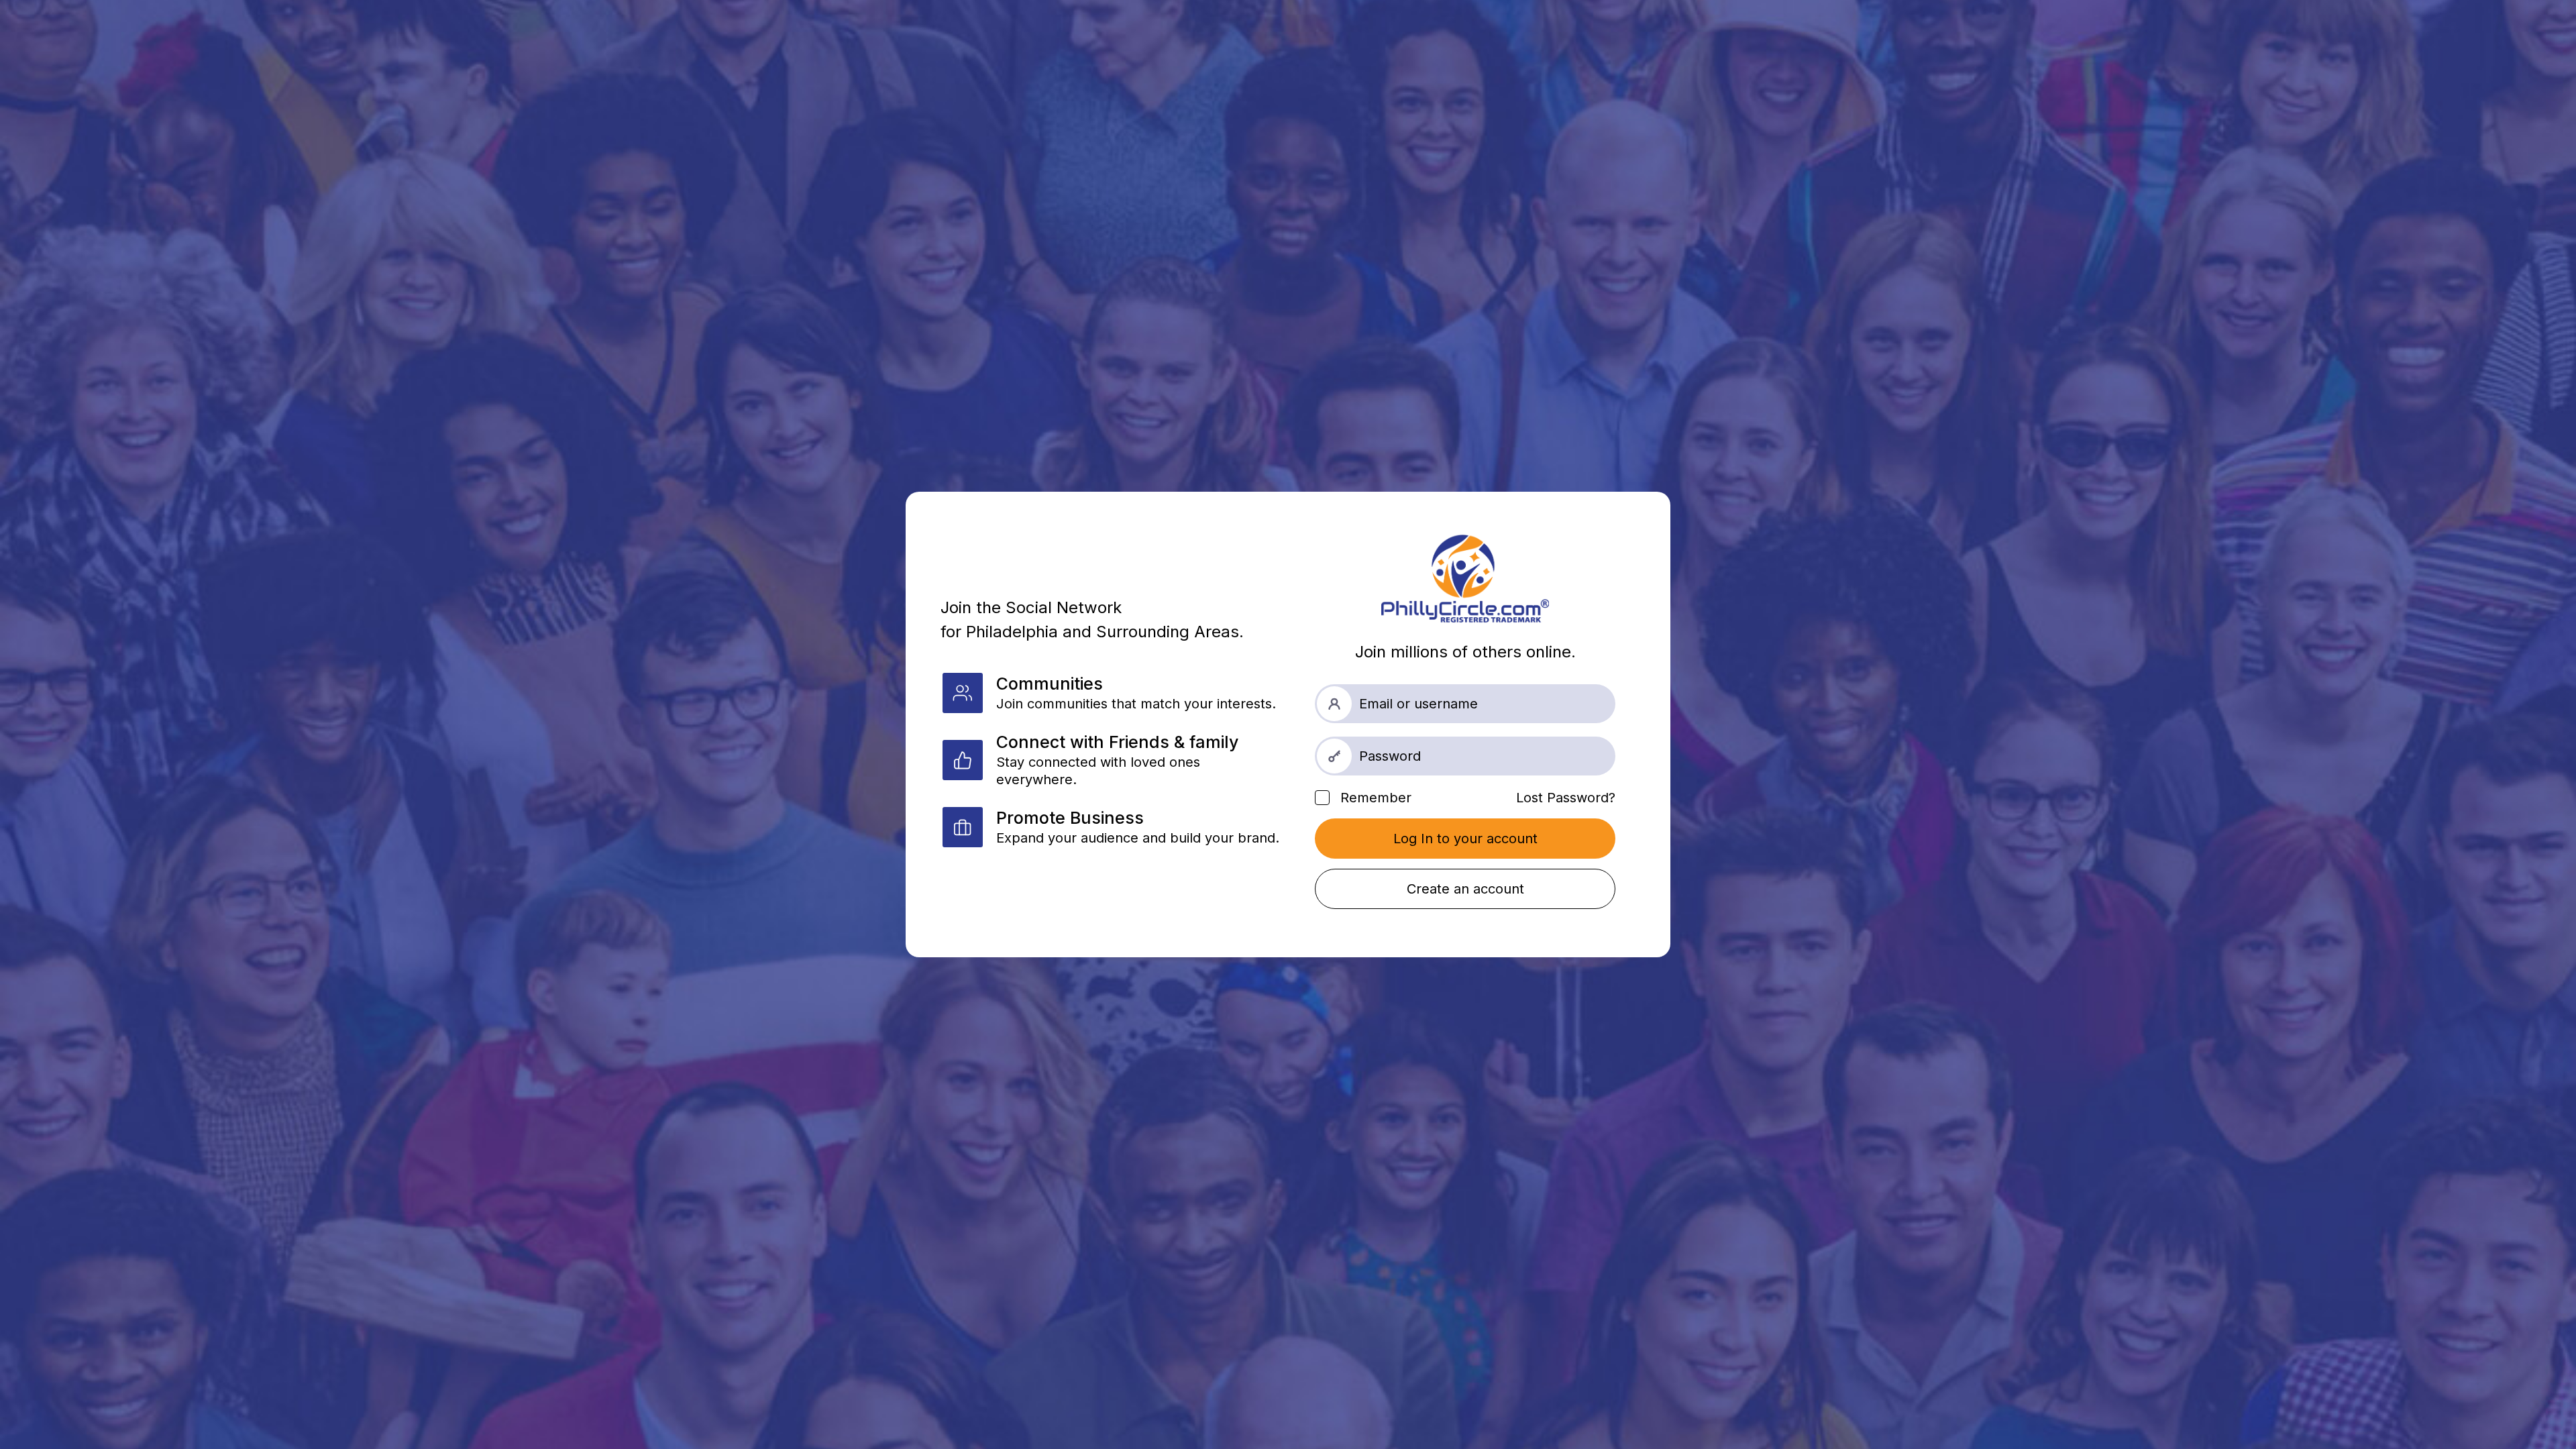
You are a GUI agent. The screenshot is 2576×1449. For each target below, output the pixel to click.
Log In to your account (1465, 839)
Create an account (1465, 889)
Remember (1374, 798)
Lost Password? (1566, 798)
